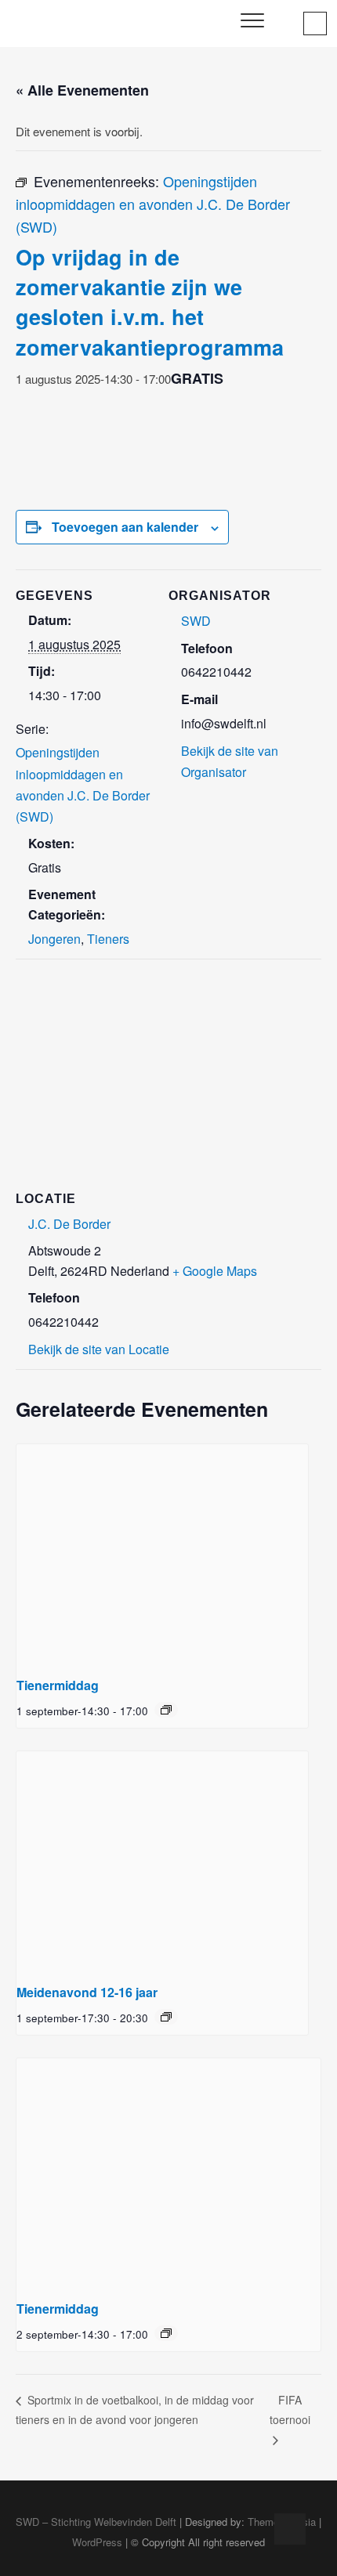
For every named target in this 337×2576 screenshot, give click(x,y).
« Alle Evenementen (82, 90)
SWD (196, 621)
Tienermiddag (58, 1685)
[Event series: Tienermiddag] (166, 1710)
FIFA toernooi (290, 2410)
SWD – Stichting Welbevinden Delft (96, 2522)
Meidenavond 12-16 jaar (87, 1992)
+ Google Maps (215, 1271)
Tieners (108, 939)
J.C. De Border (69, 1224)
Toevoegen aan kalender (125, 527)
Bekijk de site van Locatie (99, 1349)
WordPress (97, 2542)
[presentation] (162, 1554)
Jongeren (54, 939)
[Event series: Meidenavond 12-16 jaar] (166, 2017)
